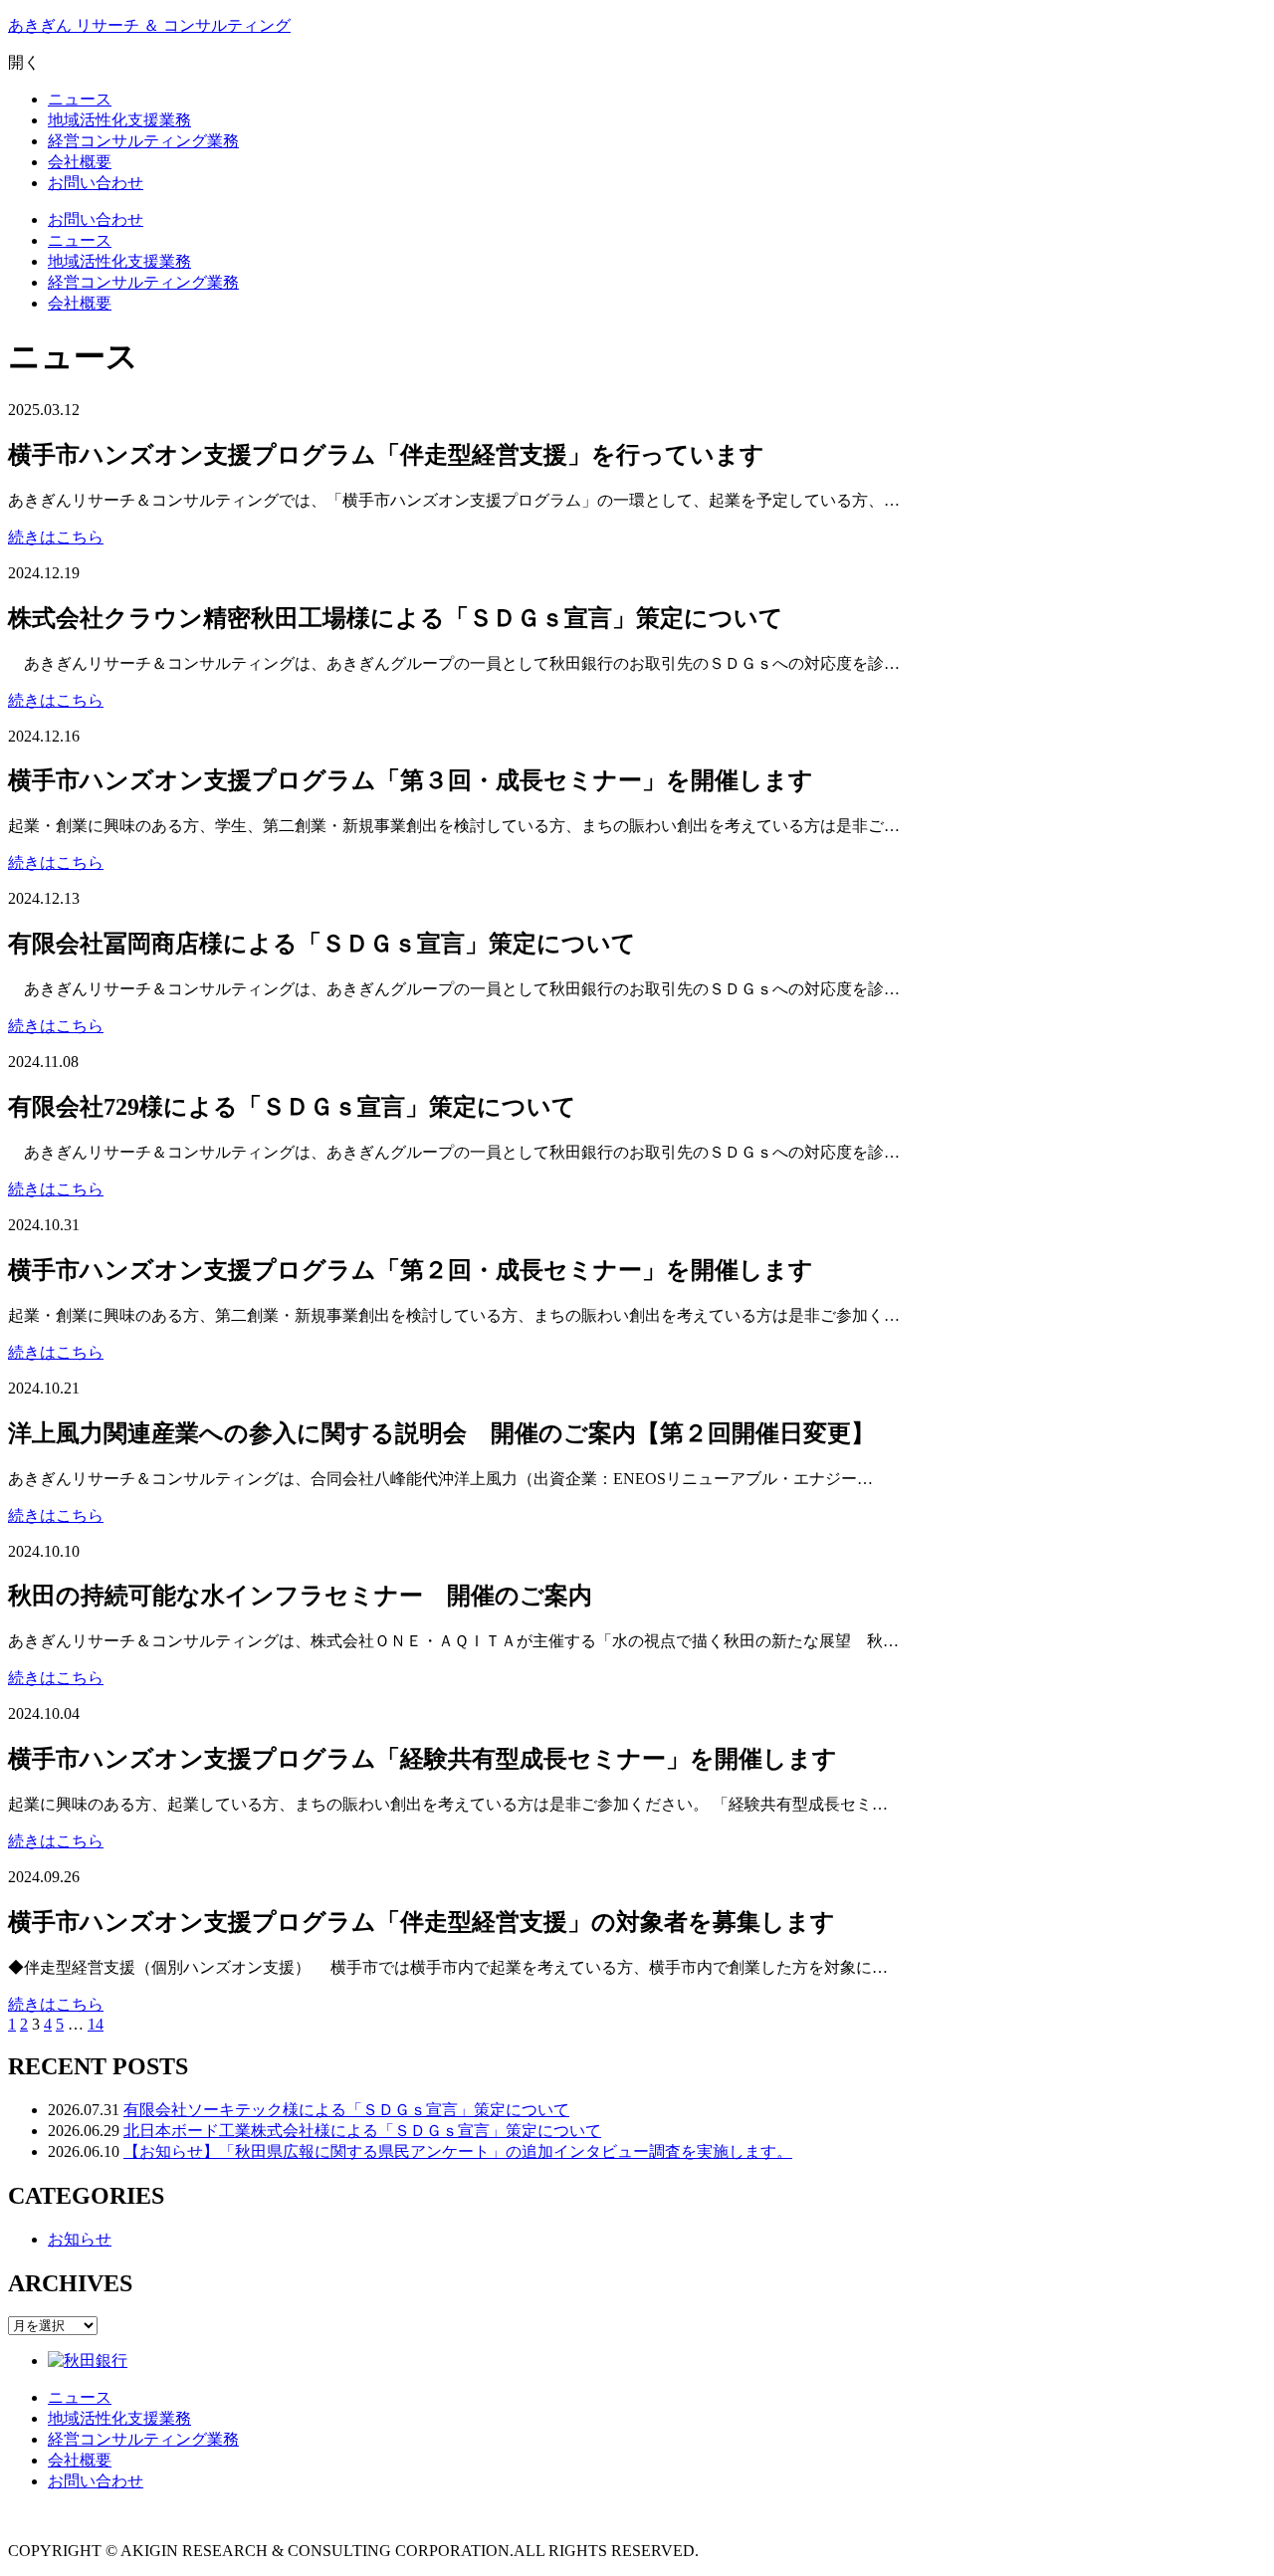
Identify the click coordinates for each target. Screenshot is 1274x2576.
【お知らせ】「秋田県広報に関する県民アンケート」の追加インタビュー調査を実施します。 (458, 2151)
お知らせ (80, 2239)
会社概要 (80, 303)
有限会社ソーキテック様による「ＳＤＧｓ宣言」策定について (346, 2110)
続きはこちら (56, 537)
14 (96, 2024)
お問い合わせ (96, 219)
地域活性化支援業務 (119, 261)
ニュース (80, 240)
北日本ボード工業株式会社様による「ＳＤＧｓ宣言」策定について (362, 2131)
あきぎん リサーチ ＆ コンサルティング (149, 25)
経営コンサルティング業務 (143, 282)
